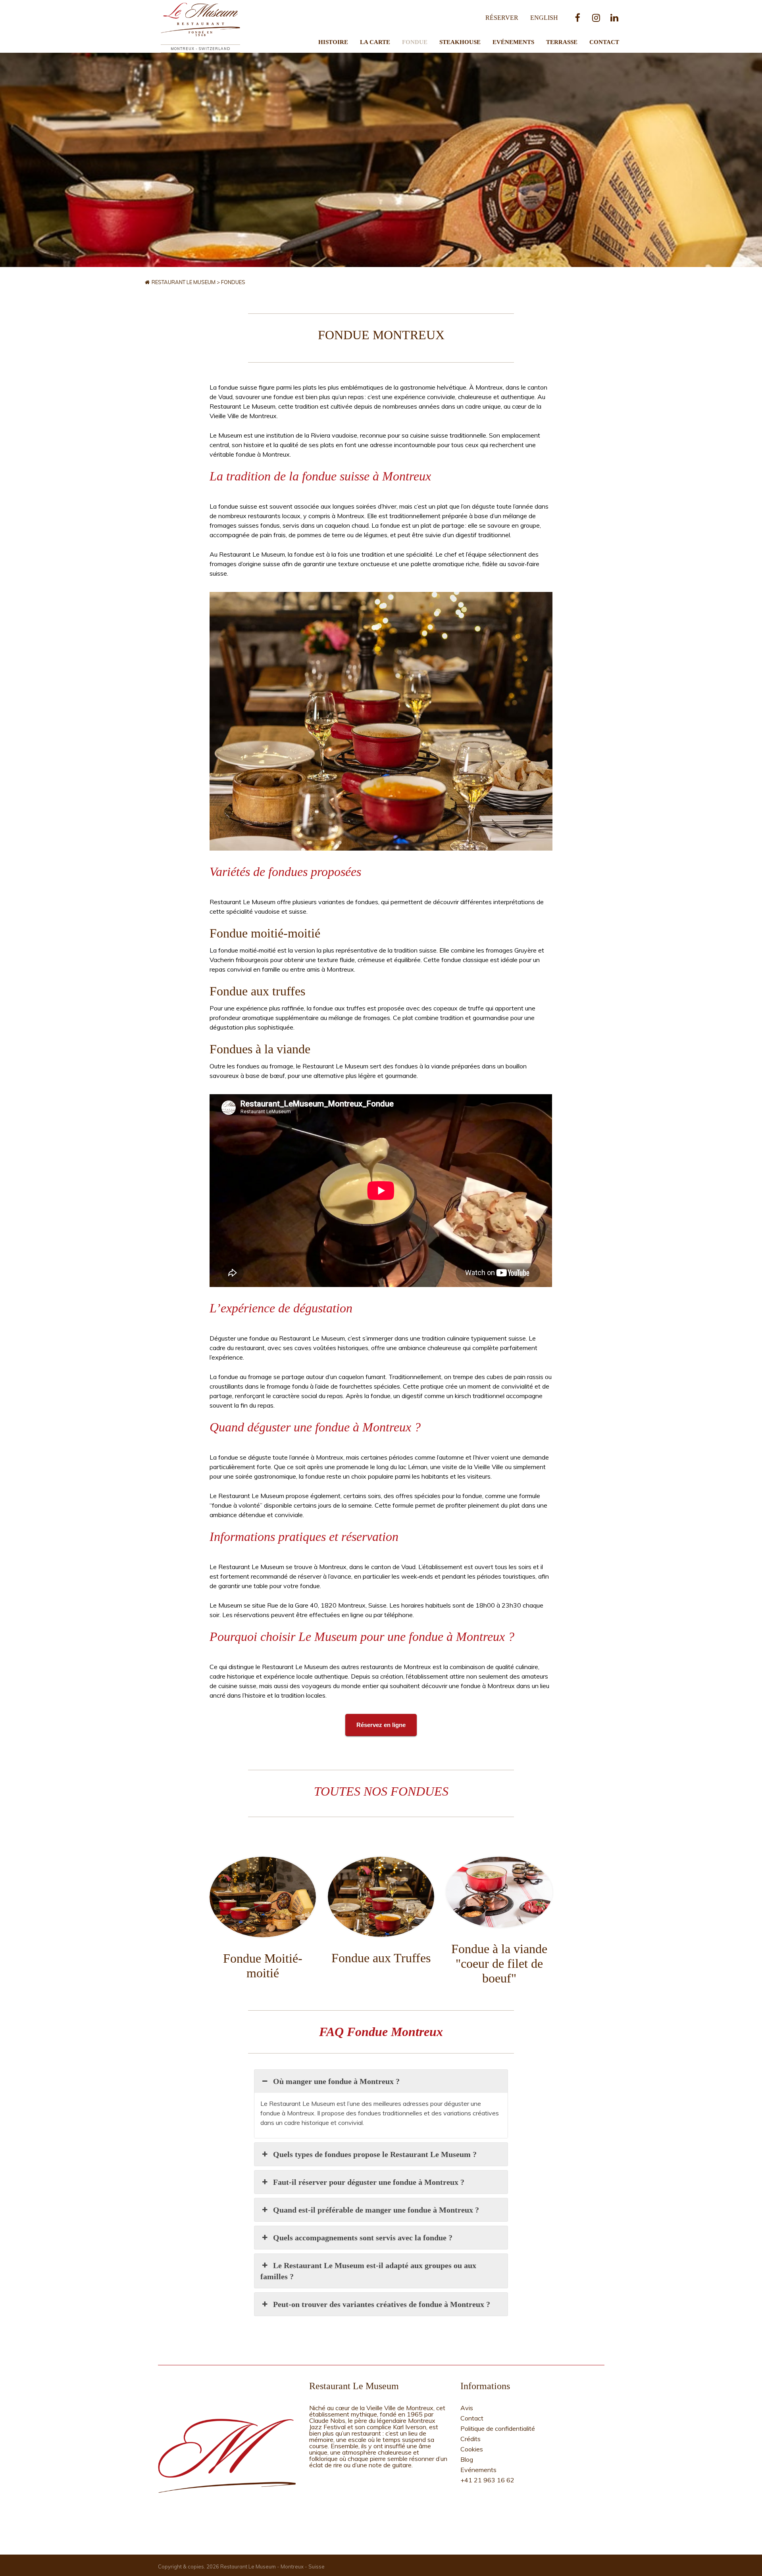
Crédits (470, 2439)
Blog (467, 2459)
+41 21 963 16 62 (487, 2480)
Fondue (415, 42)
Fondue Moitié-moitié (263, 1966)
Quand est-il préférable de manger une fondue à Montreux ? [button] (376, 2210)
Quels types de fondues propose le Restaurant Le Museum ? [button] (375, 2154)
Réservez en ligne (381, 1725)
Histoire (333, 42)
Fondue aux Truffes (381, 1958)
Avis (467, 2408)
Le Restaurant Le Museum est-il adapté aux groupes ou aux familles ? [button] (368, 2271)
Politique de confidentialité (498, 2428)
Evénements (513, 42)
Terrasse (562, 42)
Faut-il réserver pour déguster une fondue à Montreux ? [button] (369, 2182)
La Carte (375, 42)
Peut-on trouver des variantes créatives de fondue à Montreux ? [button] (382, 2304)
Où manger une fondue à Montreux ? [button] (336, 2081)
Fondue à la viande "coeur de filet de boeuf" (499, 1963)
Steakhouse (460, 42)
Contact (604, 42)
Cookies (472, 2449)
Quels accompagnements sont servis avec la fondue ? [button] (363, 2238)
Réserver (502, 18)
